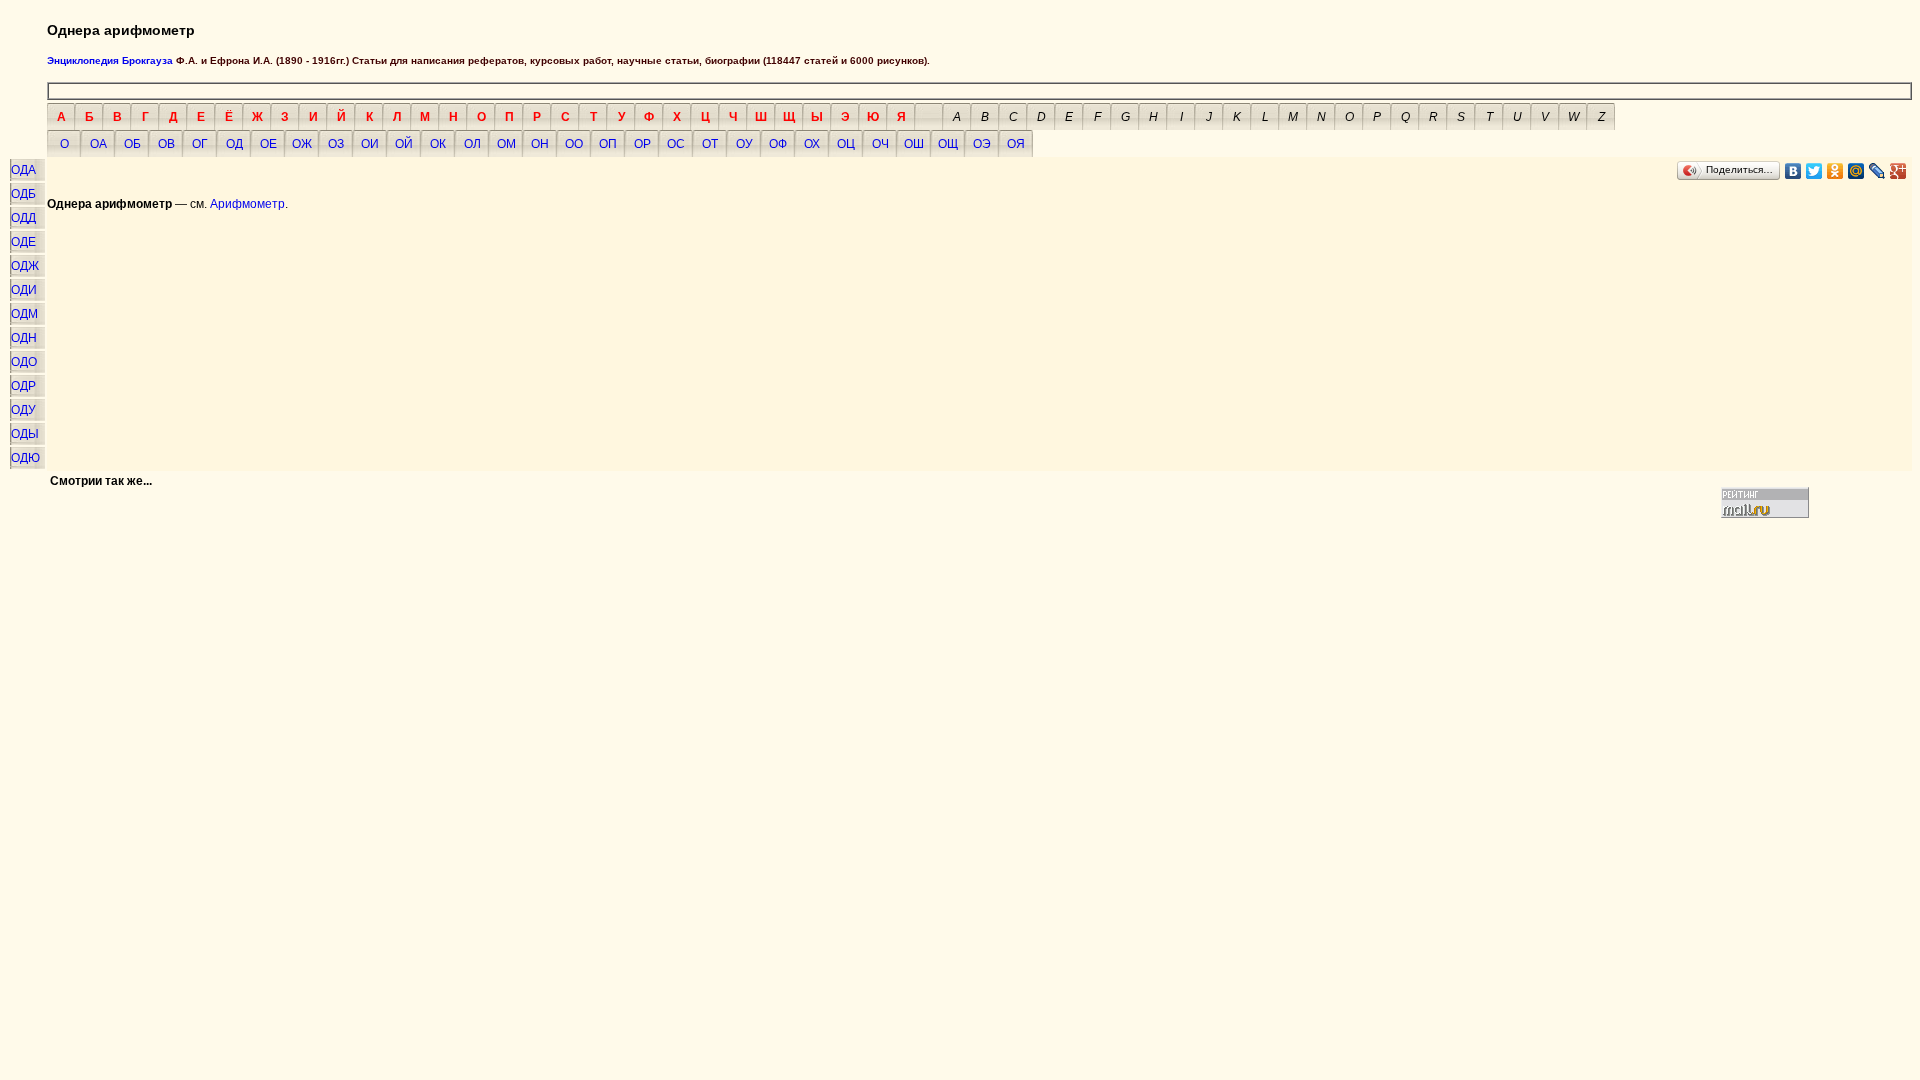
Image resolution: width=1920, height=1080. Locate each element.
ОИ (370, 144)
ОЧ (880, 144)
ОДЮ (25, 458)
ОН (540, 144)
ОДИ (24, 290)
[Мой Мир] (1856, 171)
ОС (676, 144)
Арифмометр (247, 204)
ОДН (24, 338)
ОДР (23, 386)
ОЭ (982, 144)
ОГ (200, 144)
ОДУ (23, 410)
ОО (574, 144)
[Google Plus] (1898, 171)
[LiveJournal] (1877, 171)
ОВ (166, 144)
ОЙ (404, 144)
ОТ (710, 144)
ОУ (744, 144)
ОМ (506, 144)
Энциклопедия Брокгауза (110, 60)
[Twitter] (1814, 171)
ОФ (778, 144)
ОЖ (302, 144)
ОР (642, 144)
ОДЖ (25, 266)
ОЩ (948, 144)
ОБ (132, 144)
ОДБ (23, 194)
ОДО (24, 362)
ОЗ (336, 144)
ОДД (23, 218)
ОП (608, 144)
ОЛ (472, 144)
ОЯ (1016, 144)
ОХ (812, 144)
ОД (234, 144)
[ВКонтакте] (1793, 171)
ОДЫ (25, 434)
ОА (98, 144)
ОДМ (24, 314)
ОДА (23, 170)
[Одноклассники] (1835, 171)
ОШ (914, 144)
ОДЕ (23, 242)
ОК (438, 144)
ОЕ (268, 144)
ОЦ (846, 144)
